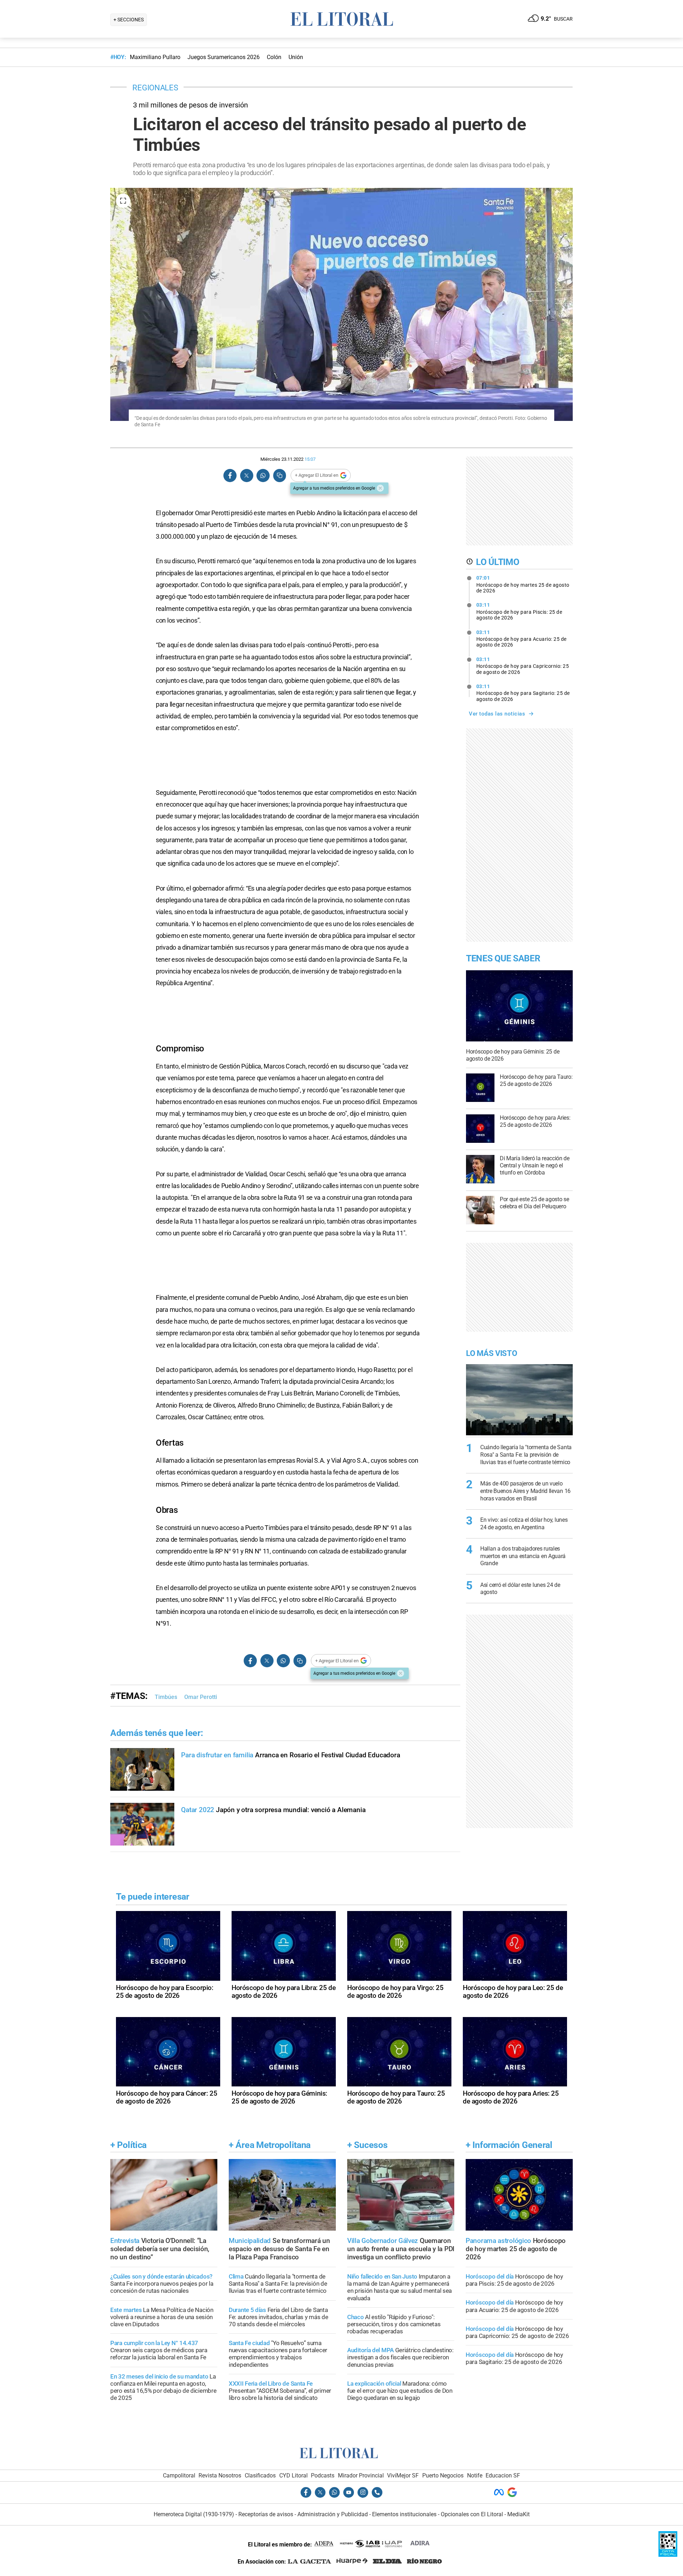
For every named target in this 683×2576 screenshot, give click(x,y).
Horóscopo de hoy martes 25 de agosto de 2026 (523, 584)
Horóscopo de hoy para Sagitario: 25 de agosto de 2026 (523, 693)
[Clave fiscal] (668, 2555)
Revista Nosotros (220, 2475)
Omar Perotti (201, 1697)
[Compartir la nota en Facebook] (230, 476)
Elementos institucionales (404, 2514)
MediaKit (518, 2514)
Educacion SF (503, 2475)
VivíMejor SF (403, 2475)
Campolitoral (179, 2475)
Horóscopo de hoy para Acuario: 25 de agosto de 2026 (521, 639)
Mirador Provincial (361, 2475)
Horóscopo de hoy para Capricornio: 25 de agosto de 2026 (523, 666)
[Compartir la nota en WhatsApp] (263, 476)
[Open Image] (123, 201)
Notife (475, 2475)
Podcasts (323, 2475)
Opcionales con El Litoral (472, 2514)
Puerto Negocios (443, 2475)
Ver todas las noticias (497, 714)
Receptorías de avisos (266, 2514)
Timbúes (166, 1697)
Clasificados (260, 2475)
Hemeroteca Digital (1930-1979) (194, 2514)
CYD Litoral (293, 2475)
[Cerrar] (380, 488)
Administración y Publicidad (333, 2514)
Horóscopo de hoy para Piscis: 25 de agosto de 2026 (519, 611)
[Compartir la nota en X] (247, 476)
